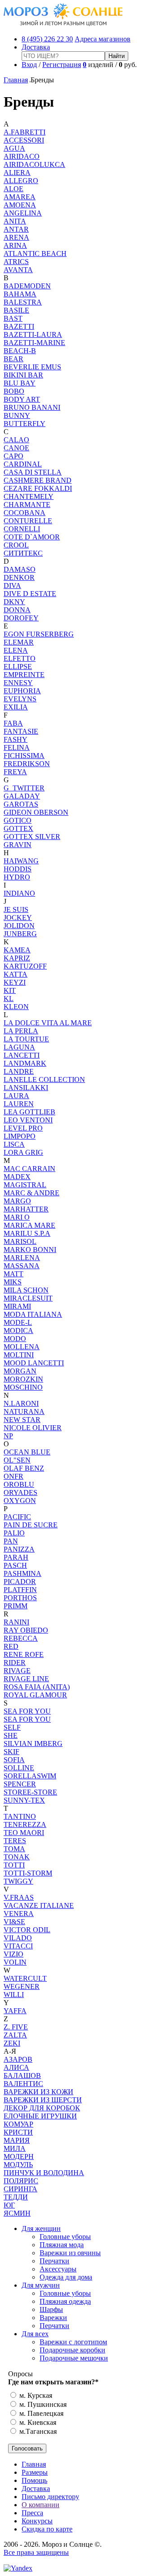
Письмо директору (50, 2497)
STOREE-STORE (30, 1792)
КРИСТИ (18, 2132)
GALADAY (22, 796)
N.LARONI (21, 1403)
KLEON (16, 1007)
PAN (11, 1541)
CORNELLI (22, 529)
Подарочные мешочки (74, 2358)
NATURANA (24, 1411)
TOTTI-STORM (28, 1873)
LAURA (16, 1096)
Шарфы (51, 2309)
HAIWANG (21, 861)
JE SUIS (16, 909)
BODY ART (22, 399)
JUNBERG (20, 934)
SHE (11, 1735)
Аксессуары (58, 2269)
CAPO (13, 456)
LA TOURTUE (26, 1039)
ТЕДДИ (16, 2197)
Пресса (32, 2513)
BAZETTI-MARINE (34, 343)
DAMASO (20, 569)
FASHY (16, 739)
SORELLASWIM (30, 1776)
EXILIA (16, 707)
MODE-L (18, 1322)
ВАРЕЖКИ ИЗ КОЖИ (38, 2092)
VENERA (19, 1914)
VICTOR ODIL (27, 1930)
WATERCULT (25, 1978)
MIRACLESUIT (28, 1298)
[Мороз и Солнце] (63, 24)
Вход (29, 65)
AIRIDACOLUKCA (34, 164)
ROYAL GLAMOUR (35, 1695)
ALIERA (17, 173)
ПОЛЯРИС (21, 2181)
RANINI (16, 1622)
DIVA (12, 586)
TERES (15, 1841)
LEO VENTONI (28, 1120)
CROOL (16, 545)
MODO (15, 1339)
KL (9, 999)
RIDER (15, 1663)
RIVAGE (17, 1671)
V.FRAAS (19, 1897)
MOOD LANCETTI (34, 1363)
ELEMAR (19, 642)
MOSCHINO (23, 1387)
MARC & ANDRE (31, 1193)
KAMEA (17, 950)
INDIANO (19, 893)
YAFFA (15, 2011)
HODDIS (18, 869)
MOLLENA (22, 1347)
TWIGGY (18, 1881)
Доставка (36, 47)
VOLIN (15, 1962)
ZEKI (12, 2043)
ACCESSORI (24, 140)
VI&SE (14, 1922)
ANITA (15, 221)
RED (11, 1646)
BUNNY (17, 415)
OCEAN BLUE (27, 1452)
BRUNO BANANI (32, 407)
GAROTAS (21, 804)
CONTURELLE (28, 521)
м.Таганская (37, 2431)
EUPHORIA (22, 691)
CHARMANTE (27, 505)
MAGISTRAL (25, 1185)
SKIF (11, 1752)
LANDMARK (25, 1063)
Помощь (34, 2480)
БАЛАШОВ (22, 2076)
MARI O (17, 1217)
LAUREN (19, 1104)
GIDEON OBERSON (36, 812)
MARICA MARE (29, 1225)
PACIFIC (17, 1517)
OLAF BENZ (24, 1468)
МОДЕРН (19, 2156)
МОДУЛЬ (18, 2165)
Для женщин (41, 2228)
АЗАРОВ (18, 2059)
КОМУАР (18, 2124)
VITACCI (18, 1946)
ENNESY (18, 683)
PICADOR (20, 1582)
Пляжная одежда (65, 2301)
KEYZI (15, 982)
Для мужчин (41, 2285)
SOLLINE (19, 1768)
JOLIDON (19, 926)
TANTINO (20, 1816)
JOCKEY (18, 918)
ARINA (15, 245)
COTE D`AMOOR (32, 537)
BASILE (16, 310)
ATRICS (16, 262)
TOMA (14, 1849)
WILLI (14, 1995)
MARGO (17, 1201)
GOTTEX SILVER (32, 837)
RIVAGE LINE (26, 1679)
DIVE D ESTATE (30, 594)
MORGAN (20, 1371)
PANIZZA (19, 1549)
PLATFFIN (20, 1590)
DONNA (17, 610)
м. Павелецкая (40, 2413)
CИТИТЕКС (23, 553)
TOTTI (14, 1865)
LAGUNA (19, 1047)
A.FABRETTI (25, 132)
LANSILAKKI (26, 1088)
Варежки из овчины (70, 2253)
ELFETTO (20, 658)
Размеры (35, 2472)
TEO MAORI (24, 1833)
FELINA (17, 747)
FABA (13, 723)
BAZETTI (19, 326)
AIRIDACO (22, 156)
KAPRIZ (17, 958)
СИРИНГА (20, 2189)
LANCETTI (22, 1055)
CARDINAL (23, 464)
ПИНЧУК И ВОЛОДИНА (44, 2173)
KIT (10, 990)
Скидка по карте (47, 2529)
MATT (13, 1274)
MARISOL (20, 1241)
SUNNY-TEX (24, 1800)
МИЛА (15, 2148)
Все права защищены (36, 2552)
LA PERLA (21, 1031)
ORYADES (20, 1492)
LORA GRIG (23, 1152)
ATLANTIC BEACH (35, 254)
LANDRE (19, 1071)
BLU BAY (20, 383)
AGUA (14, 148)
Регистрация (62, 65)
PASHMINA (22, 1573)
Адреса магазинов (103, 39)
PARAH (16, 1557)
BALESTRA (23, 302)
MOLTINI (19, 1355)
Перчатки (54, 2261)
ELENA (16, 650)
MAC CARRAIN (29, 1169)
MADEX (17, 1177)
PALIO (14, 1533)
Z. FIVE (16, 2027)
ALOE (13, 189)
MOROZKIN (23, 1379)
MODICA (18, 1331)
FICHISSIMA (24, 756)
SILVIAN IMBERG (33, 1744)
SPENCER (20, 1784)
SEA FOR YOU (27, 1711)
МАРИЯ (17, 2140)
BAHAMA (20, 294)
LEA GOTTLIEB (29, 1112)
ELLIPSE (18, 666)
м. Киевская (37, 2422)
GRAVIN (18, 845)
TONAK (17, 1857)
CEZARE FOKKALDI (38, 488)
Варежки (53, 2318)
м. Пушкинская (42, 2404)
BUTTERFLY (25, 424)
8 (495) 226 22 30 (47, 39)
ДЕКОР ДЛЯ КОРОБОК (42, 2108)
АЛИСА (16, 2067)
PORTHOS (20, 1598)
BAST (13, 318)
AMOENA (20, 205)
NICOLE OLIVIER (33, 1428)
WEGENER (22, 1986)
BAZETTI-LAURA (33, 334)
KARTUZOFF (25, 966)
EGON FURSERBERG (39, 634)
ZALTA (15, 2035)
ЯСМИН (17, 2213)
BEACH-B (20, 351)
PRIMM (16, 1606)
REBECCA (21, 1638)
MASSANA (22, 1266)
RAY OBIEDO (26, 1630)
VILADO (18, 1938)
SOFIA (14, 1760)
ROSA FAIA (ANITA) (37, 1687)
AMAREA (20, 197)
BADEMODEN (27, 286)
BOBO (14, 391)
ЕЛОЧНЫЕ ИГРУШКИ (40, 2116)
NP (8, 1436)
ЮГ (9, 2205)
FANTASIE (21, 731)
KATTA (16, 974)
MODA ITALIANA (33, 1314)
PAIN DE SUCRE (31, 1525)
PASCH (15, 1565)
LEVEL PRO (23, 1128)
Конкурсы (37, 2521)
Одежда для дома (66, 2277)
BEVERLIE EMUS (32, 367)
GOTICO (18, 820)
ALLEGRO (21, 181)
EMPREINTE (24, 675)
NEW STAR (22, 1420)
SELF (12, 1727)
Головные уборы (65, 2237)
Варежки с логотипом (73, 2342)
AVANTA (18, 270)
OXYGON (20, 1501)
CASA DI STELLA (33, 472)
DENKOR (19, 577)
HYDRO (17, 877)
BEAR (13, 359)
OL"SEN (17, 1460)
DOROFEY (21, 618)
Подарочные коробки (72, 2350)
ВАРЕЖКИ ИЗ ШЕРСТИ (43, 2100)
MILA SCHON (26, 1290)
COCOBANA (25, 513)
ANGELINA (23, 213)
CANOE (16, 448)
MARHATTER (26, 1209)
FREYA (15, 772)
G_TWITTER (24, 788)
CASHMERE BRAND (38, 480)
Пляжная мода (62, 2245)
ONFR (13, 1476)
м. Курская (35, 2395)
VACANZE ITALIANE (39, 1905)
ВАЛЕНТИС (23, 2084)
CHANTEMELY (29, 496)
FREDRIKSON (27, 764)
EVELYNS (20, 699)
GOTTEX (18, 828)
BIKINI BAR (23, 375)
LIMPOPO (20, 1136)
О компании (40, 2505)
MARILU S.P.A (27, 1233)
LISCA (14, 1144)
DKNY (14, 602)
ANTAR (16, 229)
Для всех (35, 2334)
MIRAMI (17, 1306)
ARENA (16, 237)
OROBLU (19, 1484)
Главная (16, 80)
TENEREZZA (25, 1824)
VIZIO (13, 1954)
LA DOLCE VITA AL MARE (48, 1023)
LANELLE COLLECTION (44, 1079)
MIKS (13, 1282)
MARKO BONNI (30, 1250)
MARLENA (22, 1258)
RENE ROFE (24, 1654)
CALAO (16, 440)
